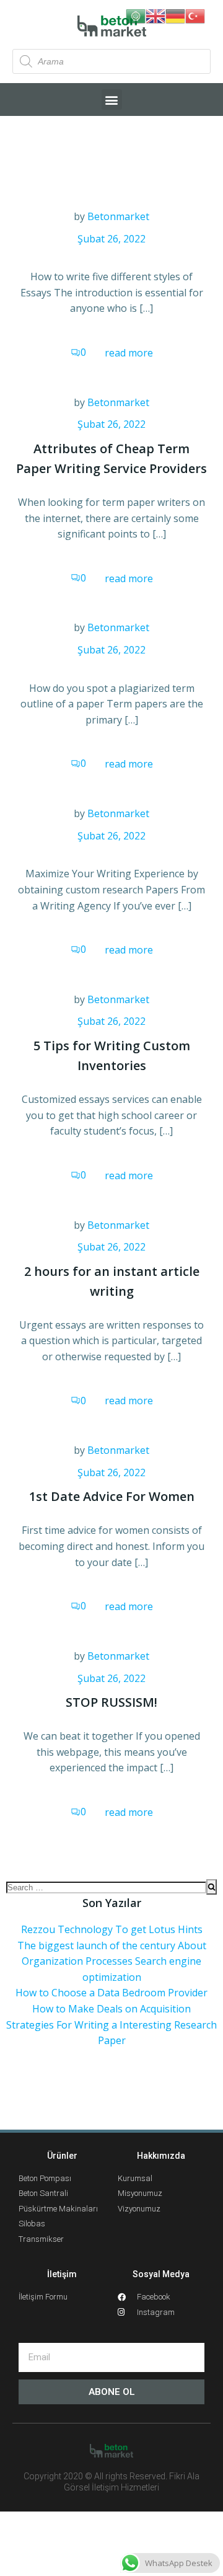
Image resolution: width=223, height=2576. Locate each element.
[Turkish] (195, 15)
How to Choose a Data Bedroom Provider (111, 1993)
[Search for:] (106, 1887)
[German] (175, 15)
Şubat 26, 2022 (111, 239)
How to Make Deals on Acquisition (111, 2009)
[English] (155, 15)
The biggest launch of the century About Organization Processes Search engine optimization (112, 1961)
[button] (112, 100)
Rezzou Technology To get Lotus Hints (112, 1929)
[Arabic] (136, 15)
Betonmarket (118, 216)
